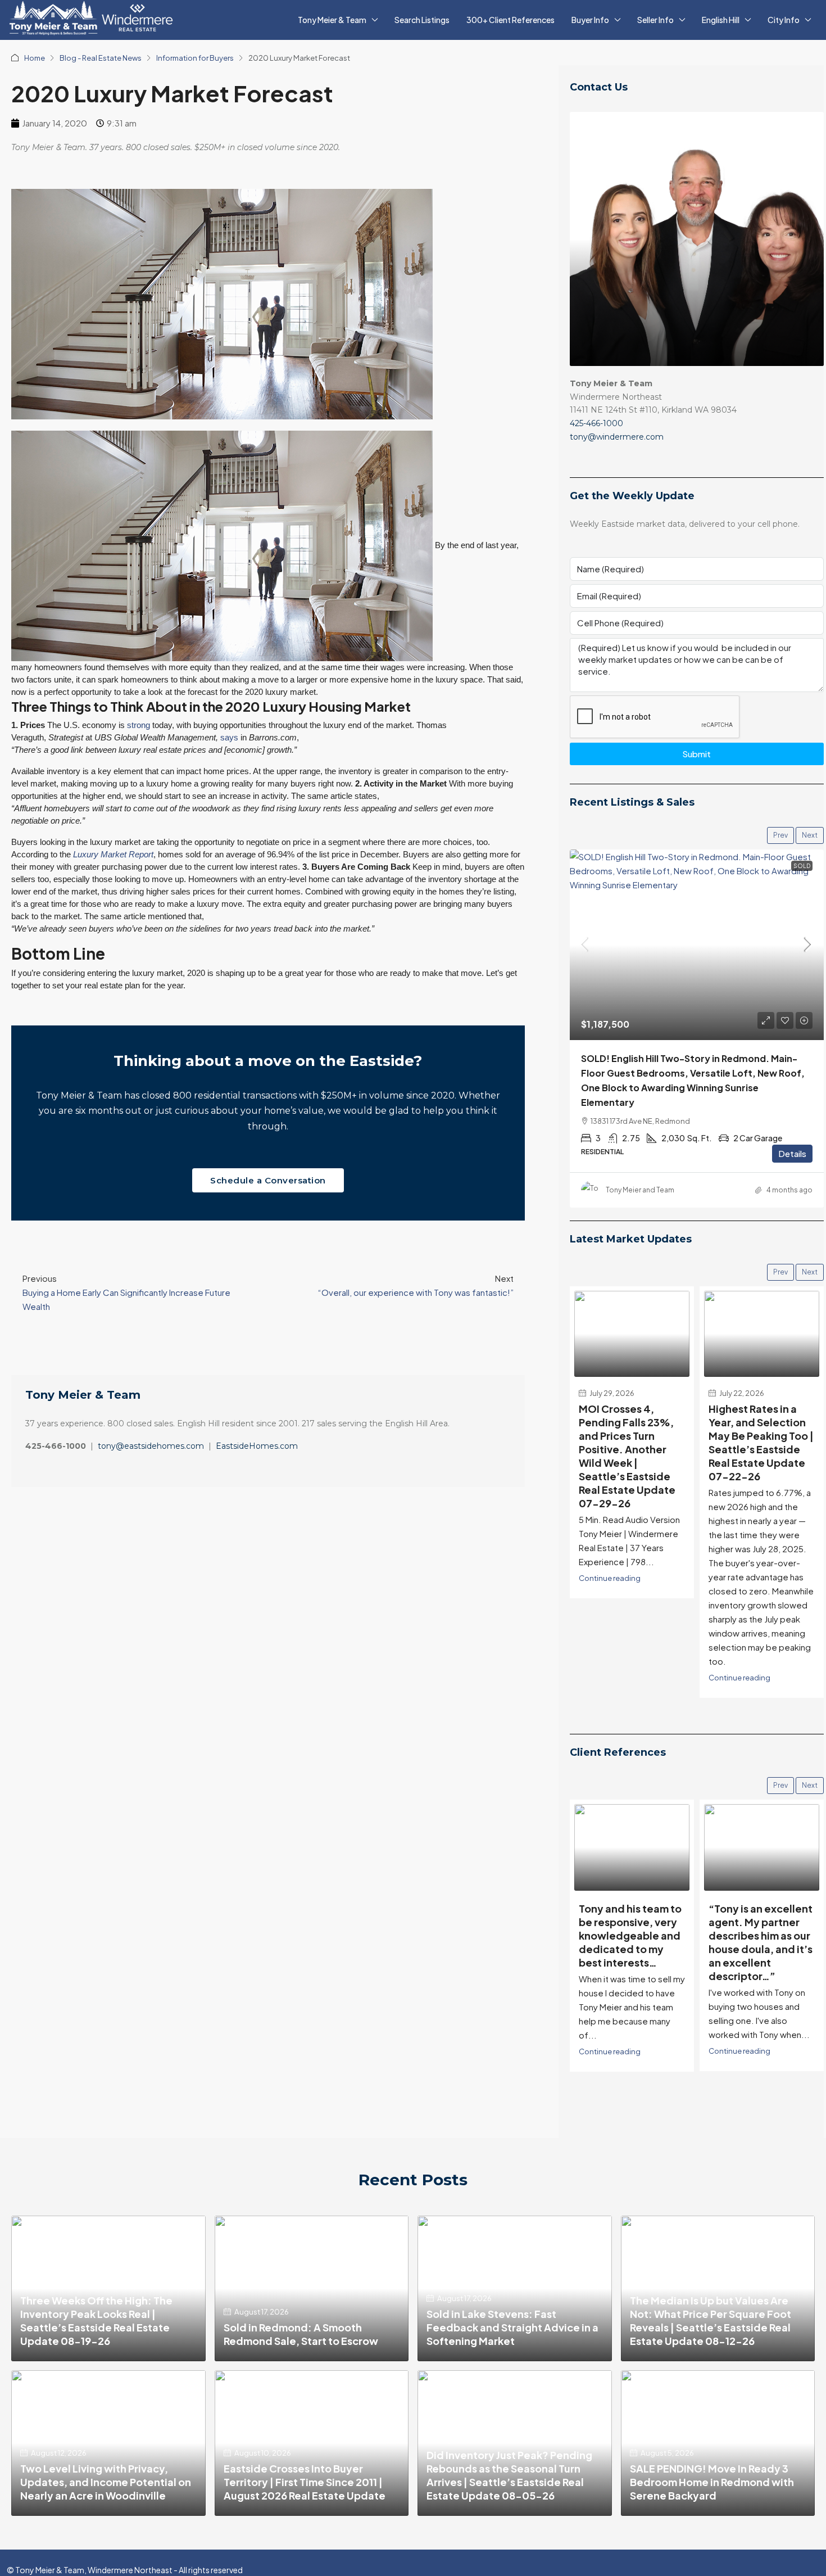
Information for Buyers (195, 58)
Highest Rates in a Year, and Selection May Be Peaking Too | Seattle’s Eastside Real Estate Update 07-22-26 (631, 1442)
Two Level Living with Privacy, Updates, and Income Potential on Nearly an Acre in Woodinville (106, 2482)
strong (139, 725)
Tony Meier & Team (332, 20)
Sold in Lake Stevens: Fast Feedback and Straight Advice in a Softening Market (512, 2327)
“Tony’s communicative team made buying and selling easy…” (762, 1929)
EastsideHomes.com (257, 1446)
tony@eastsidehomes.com (151, 1446)
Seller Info (655, 20)
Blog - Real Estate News (101, 58)
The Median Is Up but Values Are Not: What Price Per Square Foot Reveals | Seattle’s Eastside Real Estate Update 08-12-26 (711, 2320)
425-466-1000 (596, 423)
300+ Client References (510, 20)
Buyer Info (590, 20)
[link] (697, 945)
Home (35, 58)
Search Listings (422, 20)
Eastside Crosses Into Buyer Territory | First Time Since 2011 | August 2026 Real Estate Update (305, 2482)
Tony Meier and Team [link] (640, 1190)
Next (810, 835)
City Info (784, 20)
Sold (802, 866)
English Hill (721, 20)
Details (792, 1153)
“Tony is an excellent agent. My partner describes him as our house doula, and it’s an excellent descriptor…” (631, 1942)
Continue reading (610, 1677)
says (229, 737)
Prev (780, 835)
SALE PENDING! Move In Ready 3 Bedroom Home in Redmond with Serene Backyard (712, 2482)
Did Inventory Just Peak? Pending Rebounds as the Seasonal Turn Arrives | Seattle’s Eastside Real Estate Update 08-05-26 (509, 2475)
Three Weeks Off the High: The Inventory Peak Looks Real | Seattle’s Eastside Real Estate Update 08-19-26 (96, 2320)
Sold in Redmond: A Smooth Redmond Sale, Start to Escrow (301, 2334)
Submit (696, 754)
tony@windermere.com (617, 437)
